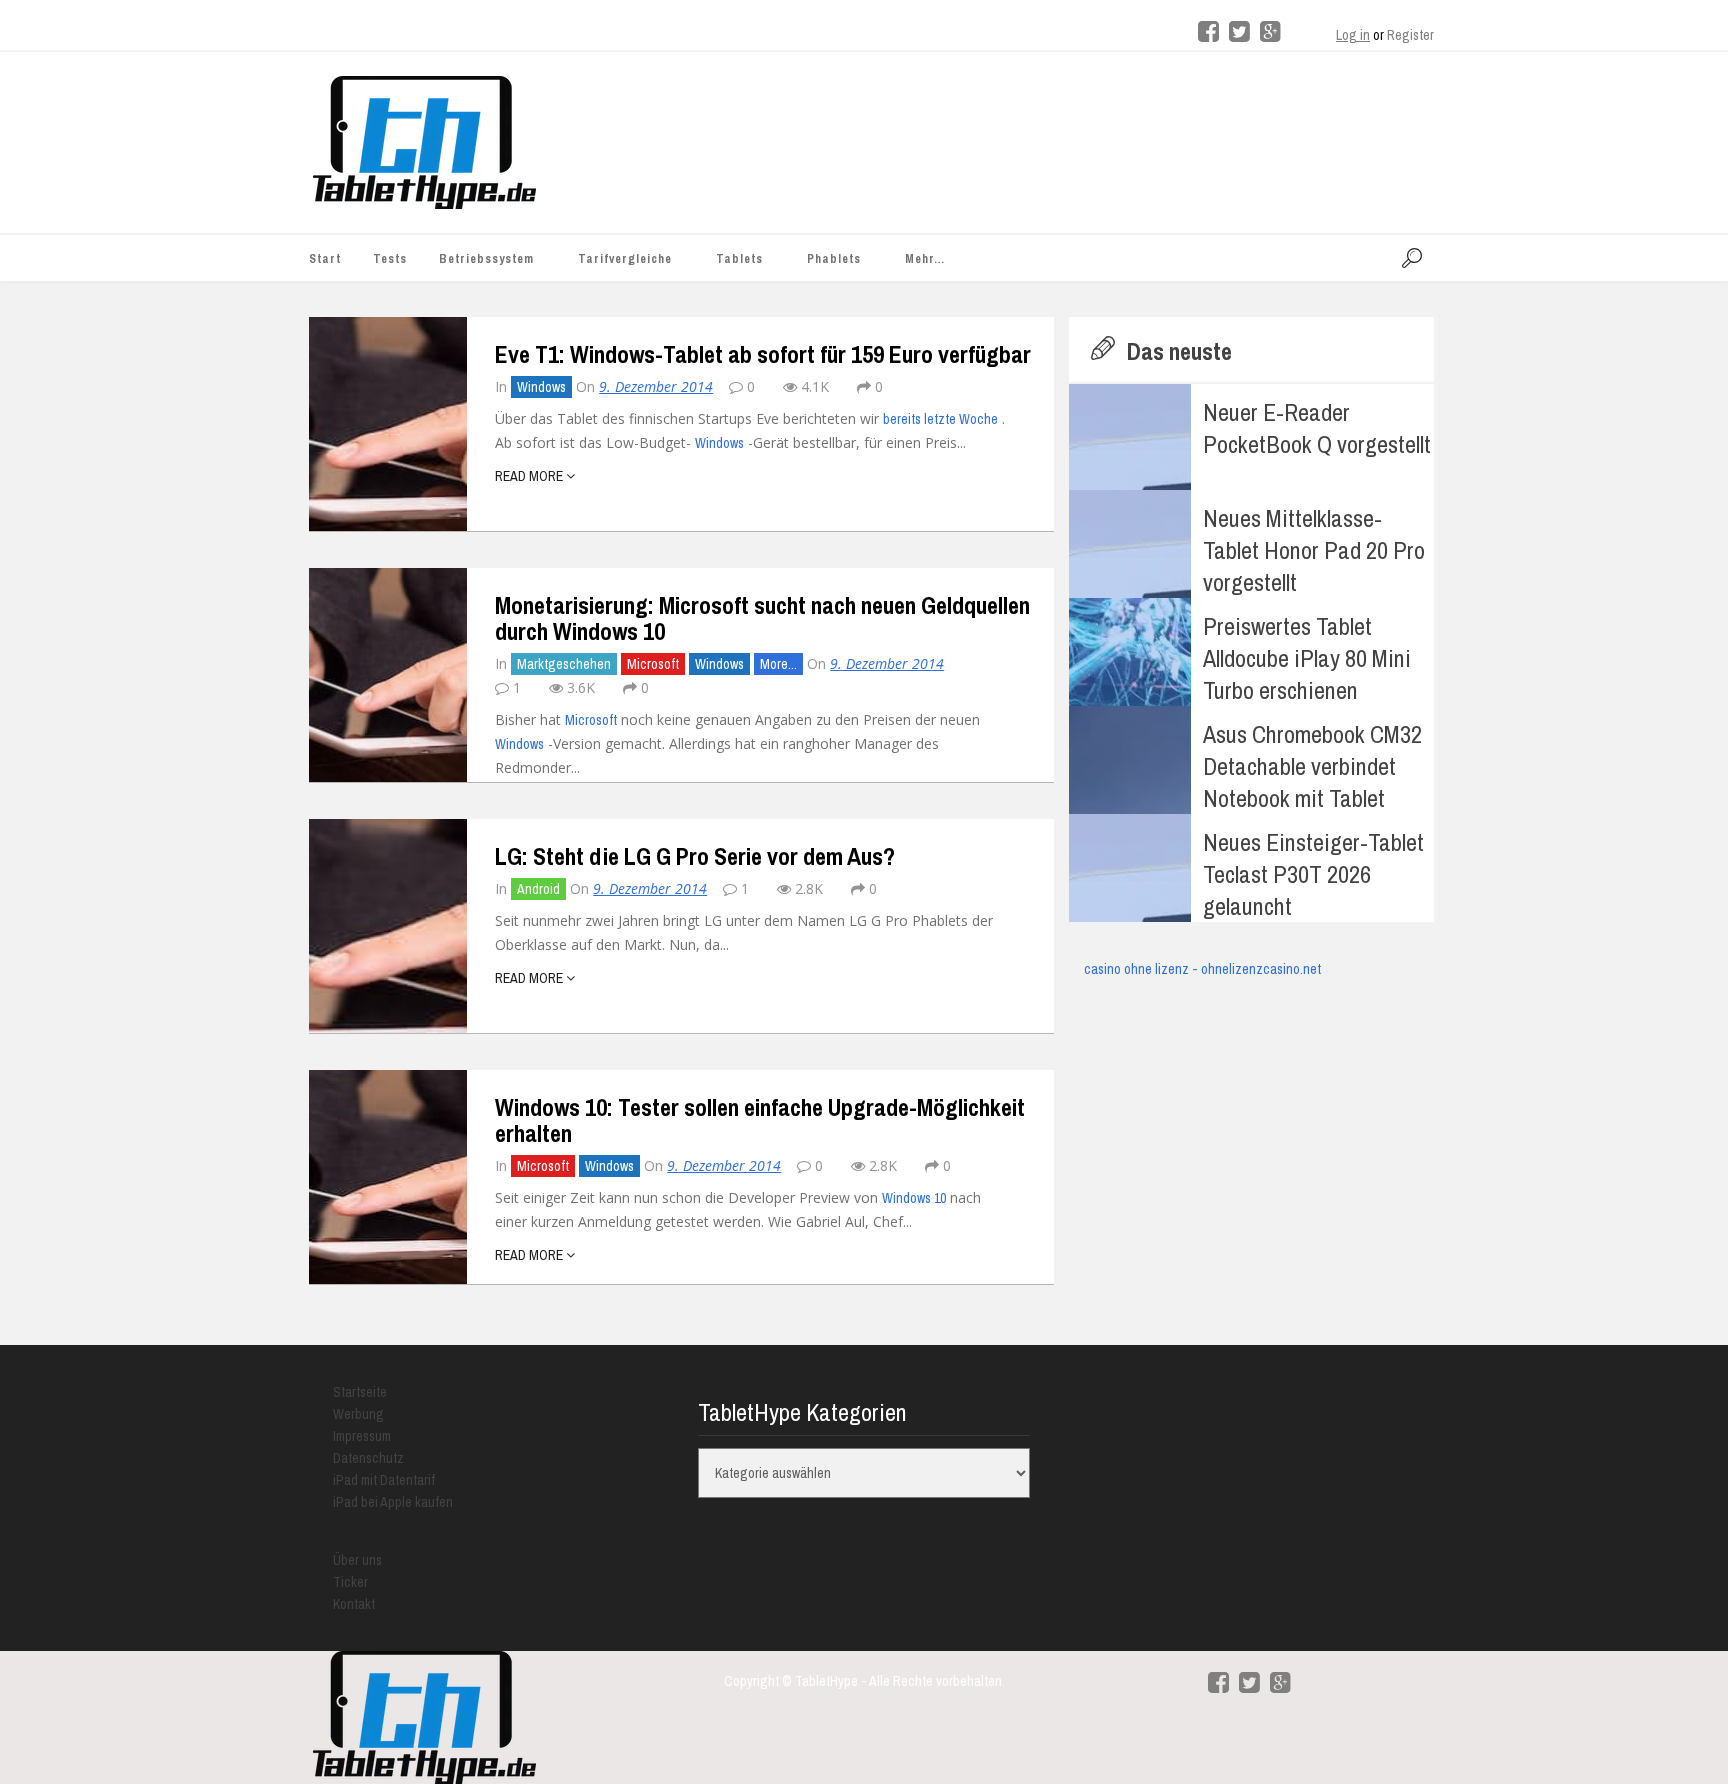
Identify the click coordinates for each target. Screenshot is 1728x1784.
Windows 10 (914, 1198)
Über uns (357, 1560)
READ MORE (530, 476)
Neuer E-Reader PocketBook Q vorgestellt (1317, 428)
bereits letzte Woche (940, 419)
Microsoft (653, 664)
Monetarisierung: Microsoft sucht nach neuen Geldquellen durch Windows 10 (762, 618)
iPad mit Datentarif (384, 1480)
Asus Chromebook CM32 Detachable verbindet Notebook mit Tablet (1312, 766)
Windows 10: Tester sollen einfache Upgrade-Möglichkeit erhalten (760, 1120)
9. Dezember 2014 (656, 386)
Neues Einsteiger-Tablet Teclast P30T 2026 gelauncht (1313, 874)
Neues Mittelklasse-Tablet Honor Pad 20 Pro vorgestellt (1314, 550)
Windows (541, 387)
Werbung (358, 1414)
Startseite (360, 1392)
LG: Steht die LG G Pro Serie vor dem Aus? (695, 856)
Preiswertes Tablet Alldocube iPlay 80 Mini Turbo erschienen (1307, 658)
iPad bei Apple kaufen (393, 1502)
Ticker (350, 1582)
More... (778, 664)
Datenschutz (368, 1458)
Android (538, 889)
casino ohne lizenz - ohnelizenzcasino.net (1202, 969)
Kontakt (354, 1604)
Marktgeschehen (564, 664)
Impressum (362, 1436)
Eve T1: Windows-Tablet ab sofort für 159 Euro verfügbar (763, 354)
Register (1410, 35)
